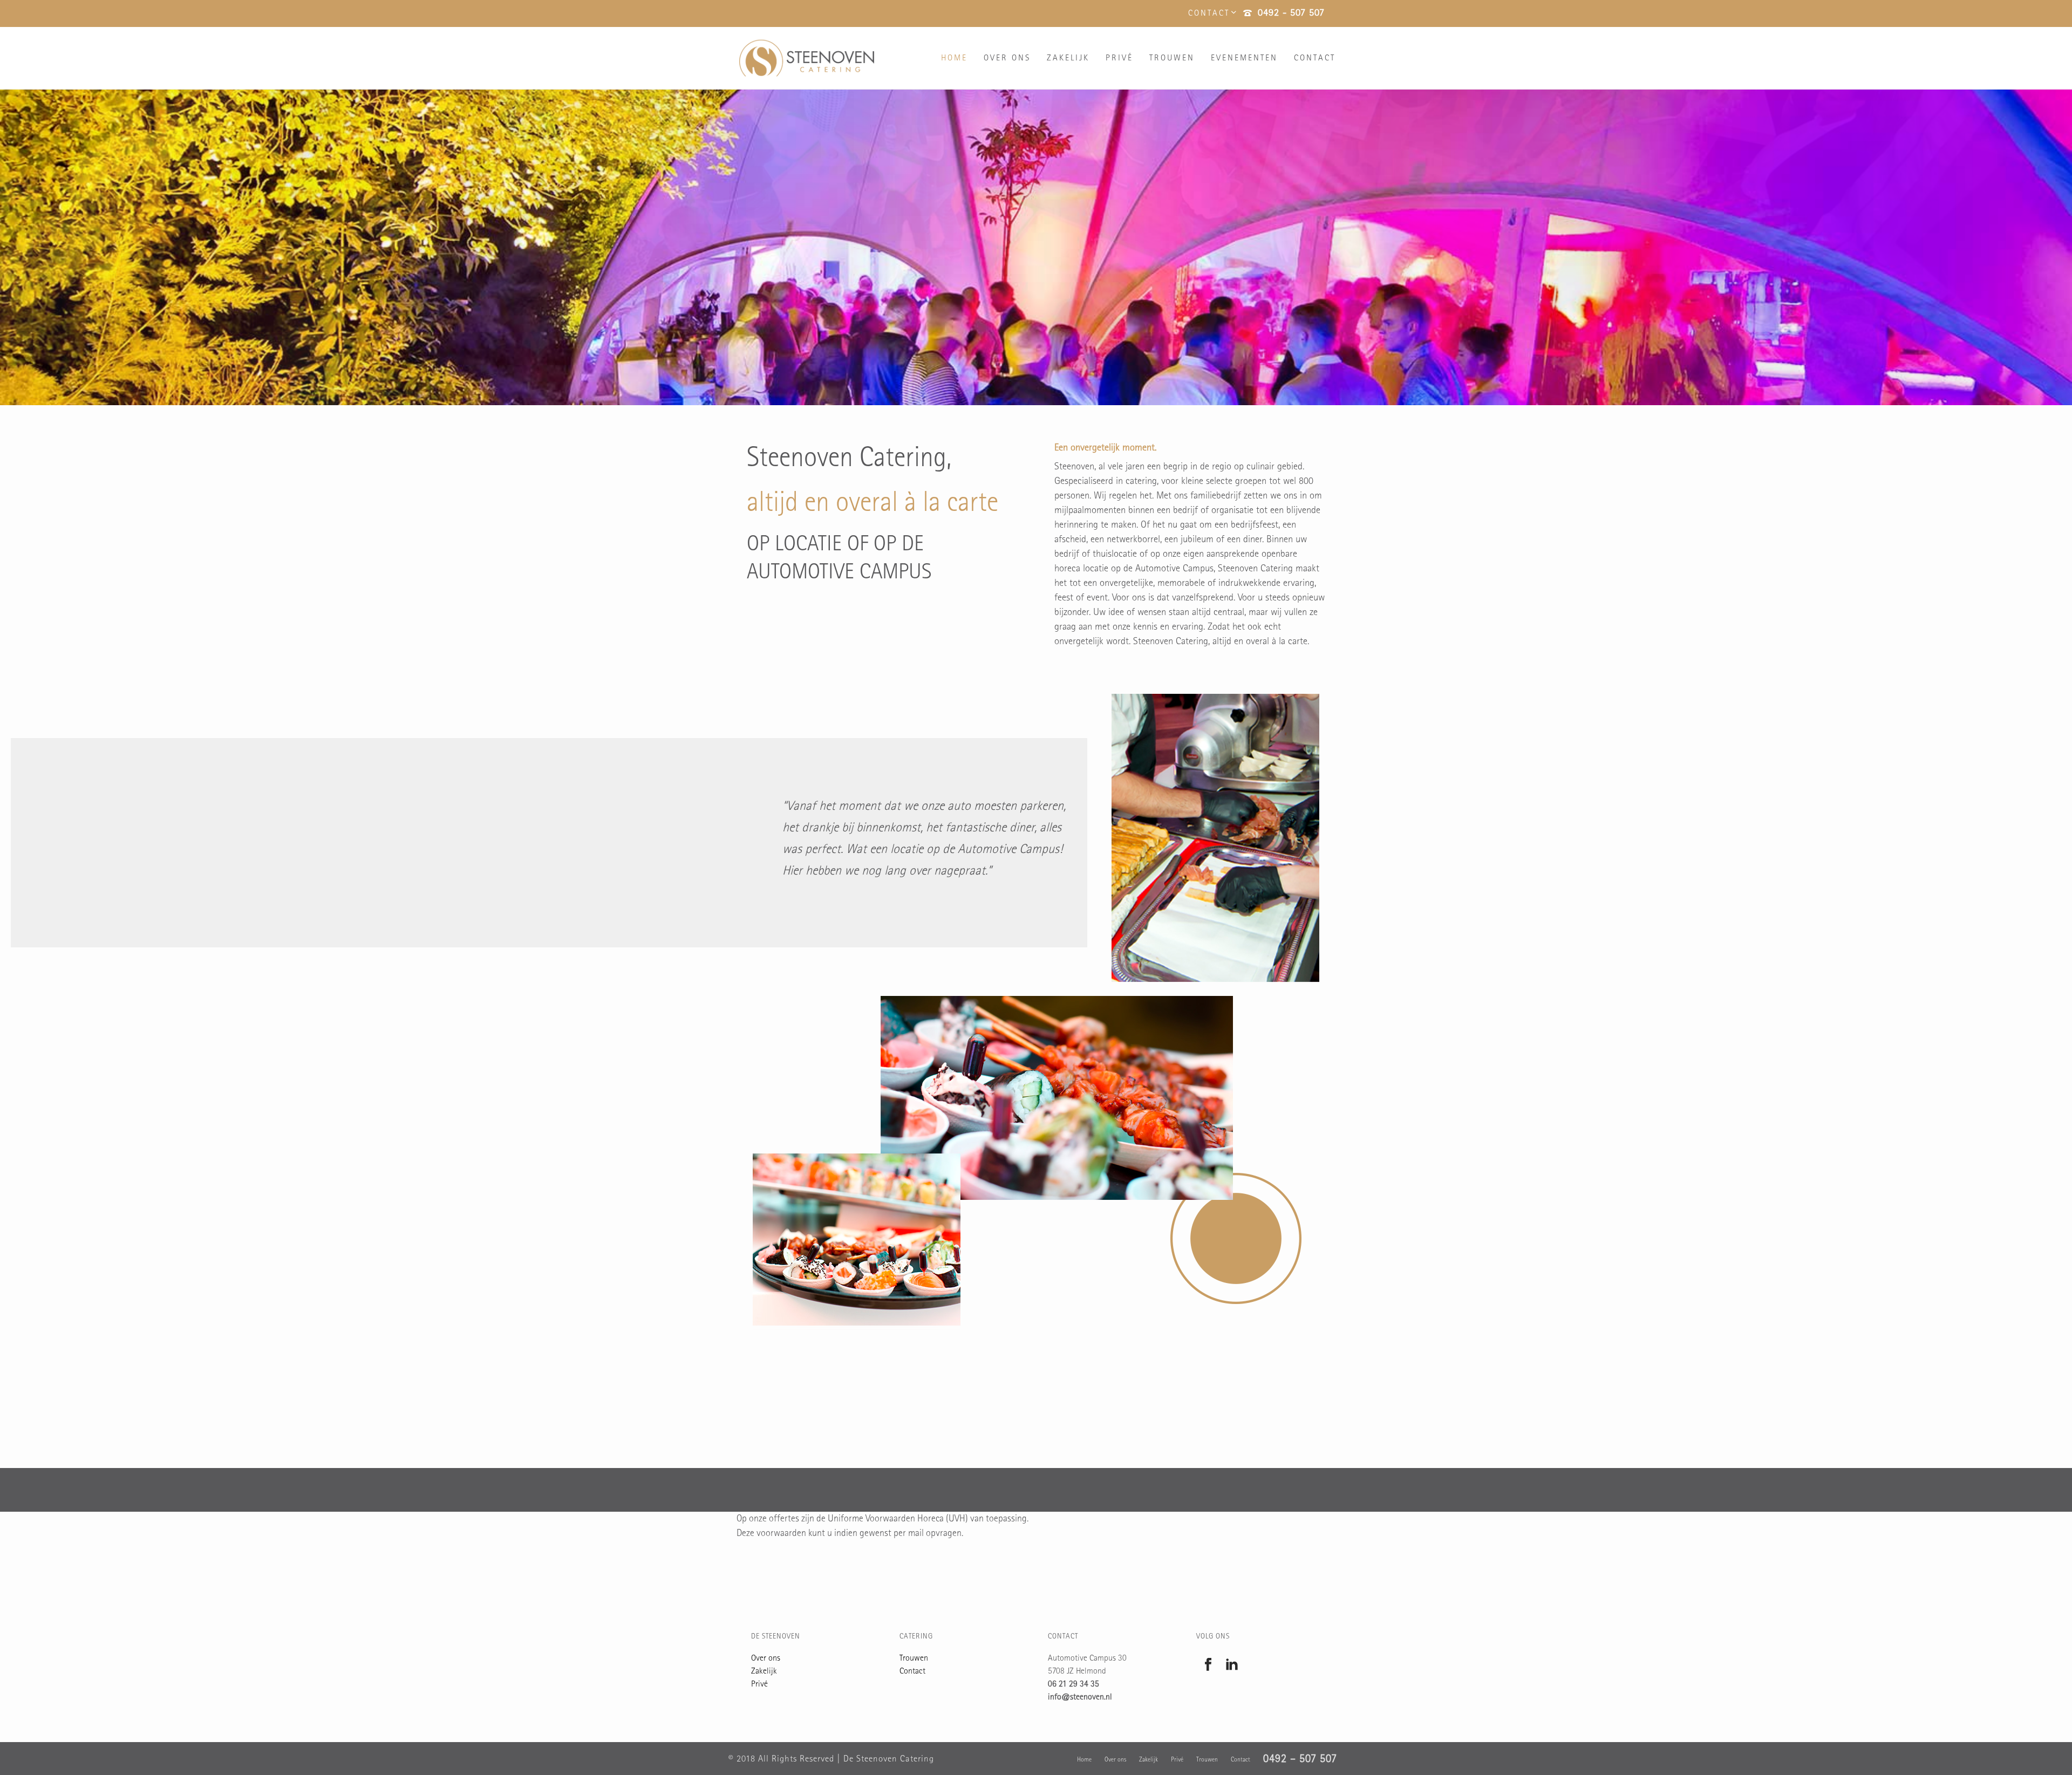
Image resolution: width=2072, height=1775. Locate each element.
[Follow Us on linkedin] (1232, 1666)
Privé (1119, 59)
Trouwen (1172, 59)
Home (954, 59)
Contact (1315, 59)
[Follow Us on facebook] (1208, 1666)
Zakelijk (1068, 59)
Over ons (1007, 59)
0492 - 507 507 (1291, 14)
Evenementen (1244, 59)
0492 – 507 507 (1300, 1760)
